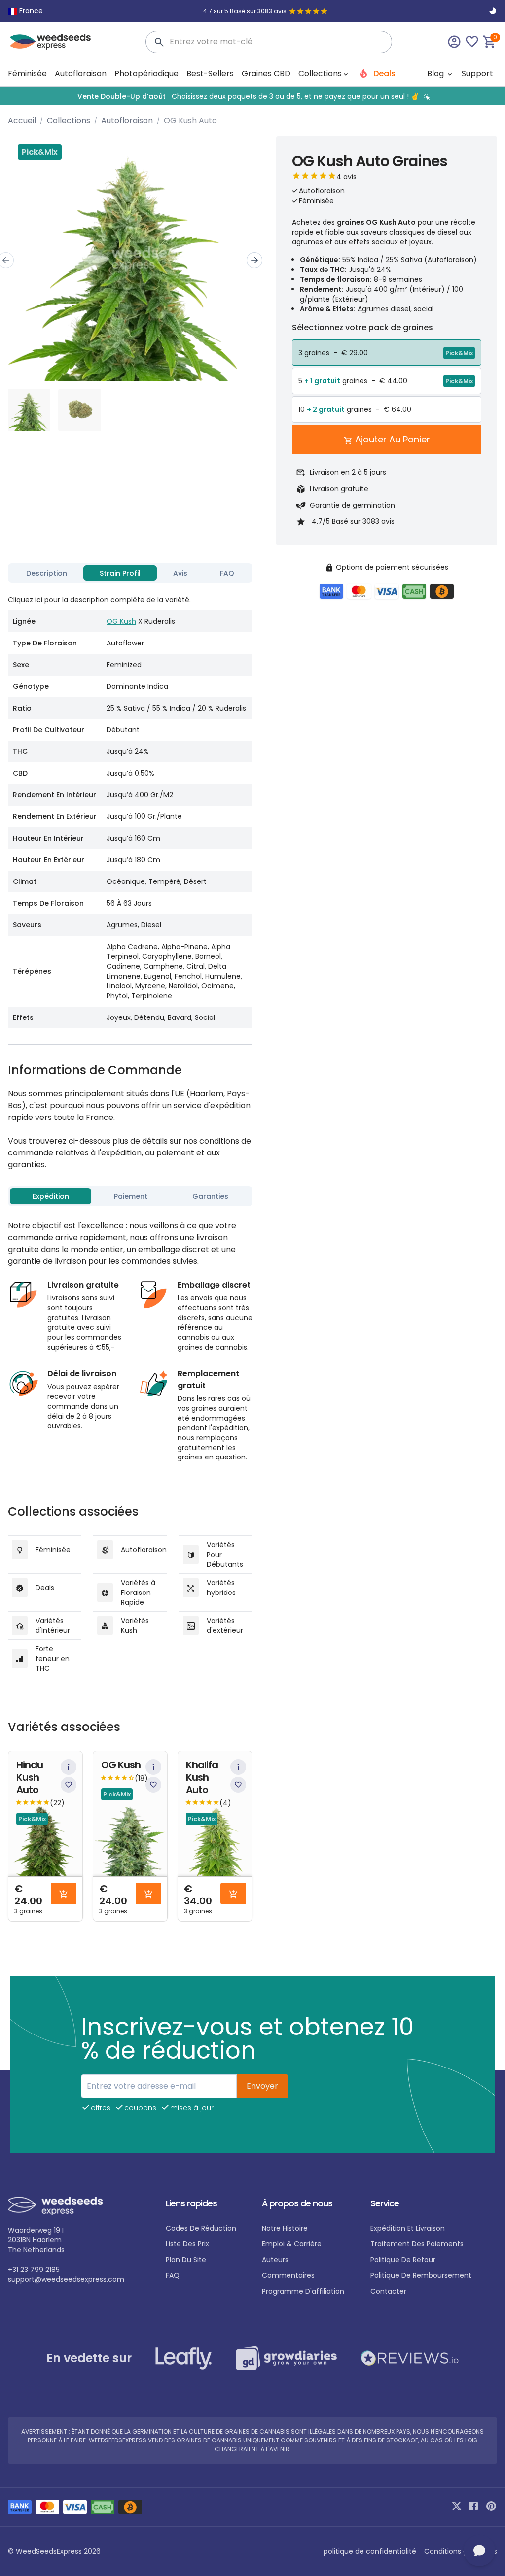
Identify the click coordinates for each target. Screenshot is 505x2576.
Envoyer (262, 2086)
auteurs (275, 2260)
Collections (69, 120)
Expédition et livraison (408, 2228)
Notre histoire (285, 2228)
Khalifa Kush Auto (202, 1778)
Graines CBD (266, 74)
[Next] (254, 260)
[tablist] (130, 573)
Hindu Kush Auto (30, 1778)
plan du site (186, 2260)
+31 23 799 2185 (34, 2270)
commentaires (288, 2275)
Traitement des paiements (417, 2244)
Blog (436, 74)
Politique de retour (403, 2260)
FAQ (173, 2275)
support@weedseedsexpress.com (66, 2279)
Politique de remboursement (421, 2275)
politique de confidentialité (370, 2551)
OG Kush (121, 621)
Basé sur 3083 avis (258, 11)
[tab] (47, 573)
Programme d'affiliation (303, 2291)
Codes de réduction (201, 2228)
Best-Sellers (210, 74)
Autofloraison (81, 74)
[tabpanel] (130, 808)
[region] (252, 96)
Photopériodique (146, 74)
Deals (383, 74)
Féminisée (27, 74)
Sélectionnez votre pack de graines (362, 327)
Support (477, 74)
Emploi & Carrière (292, 2244)
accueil (22, 120)
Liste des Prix (187, 2244)
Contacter (388, 2291)
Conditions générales (461, 2551)
